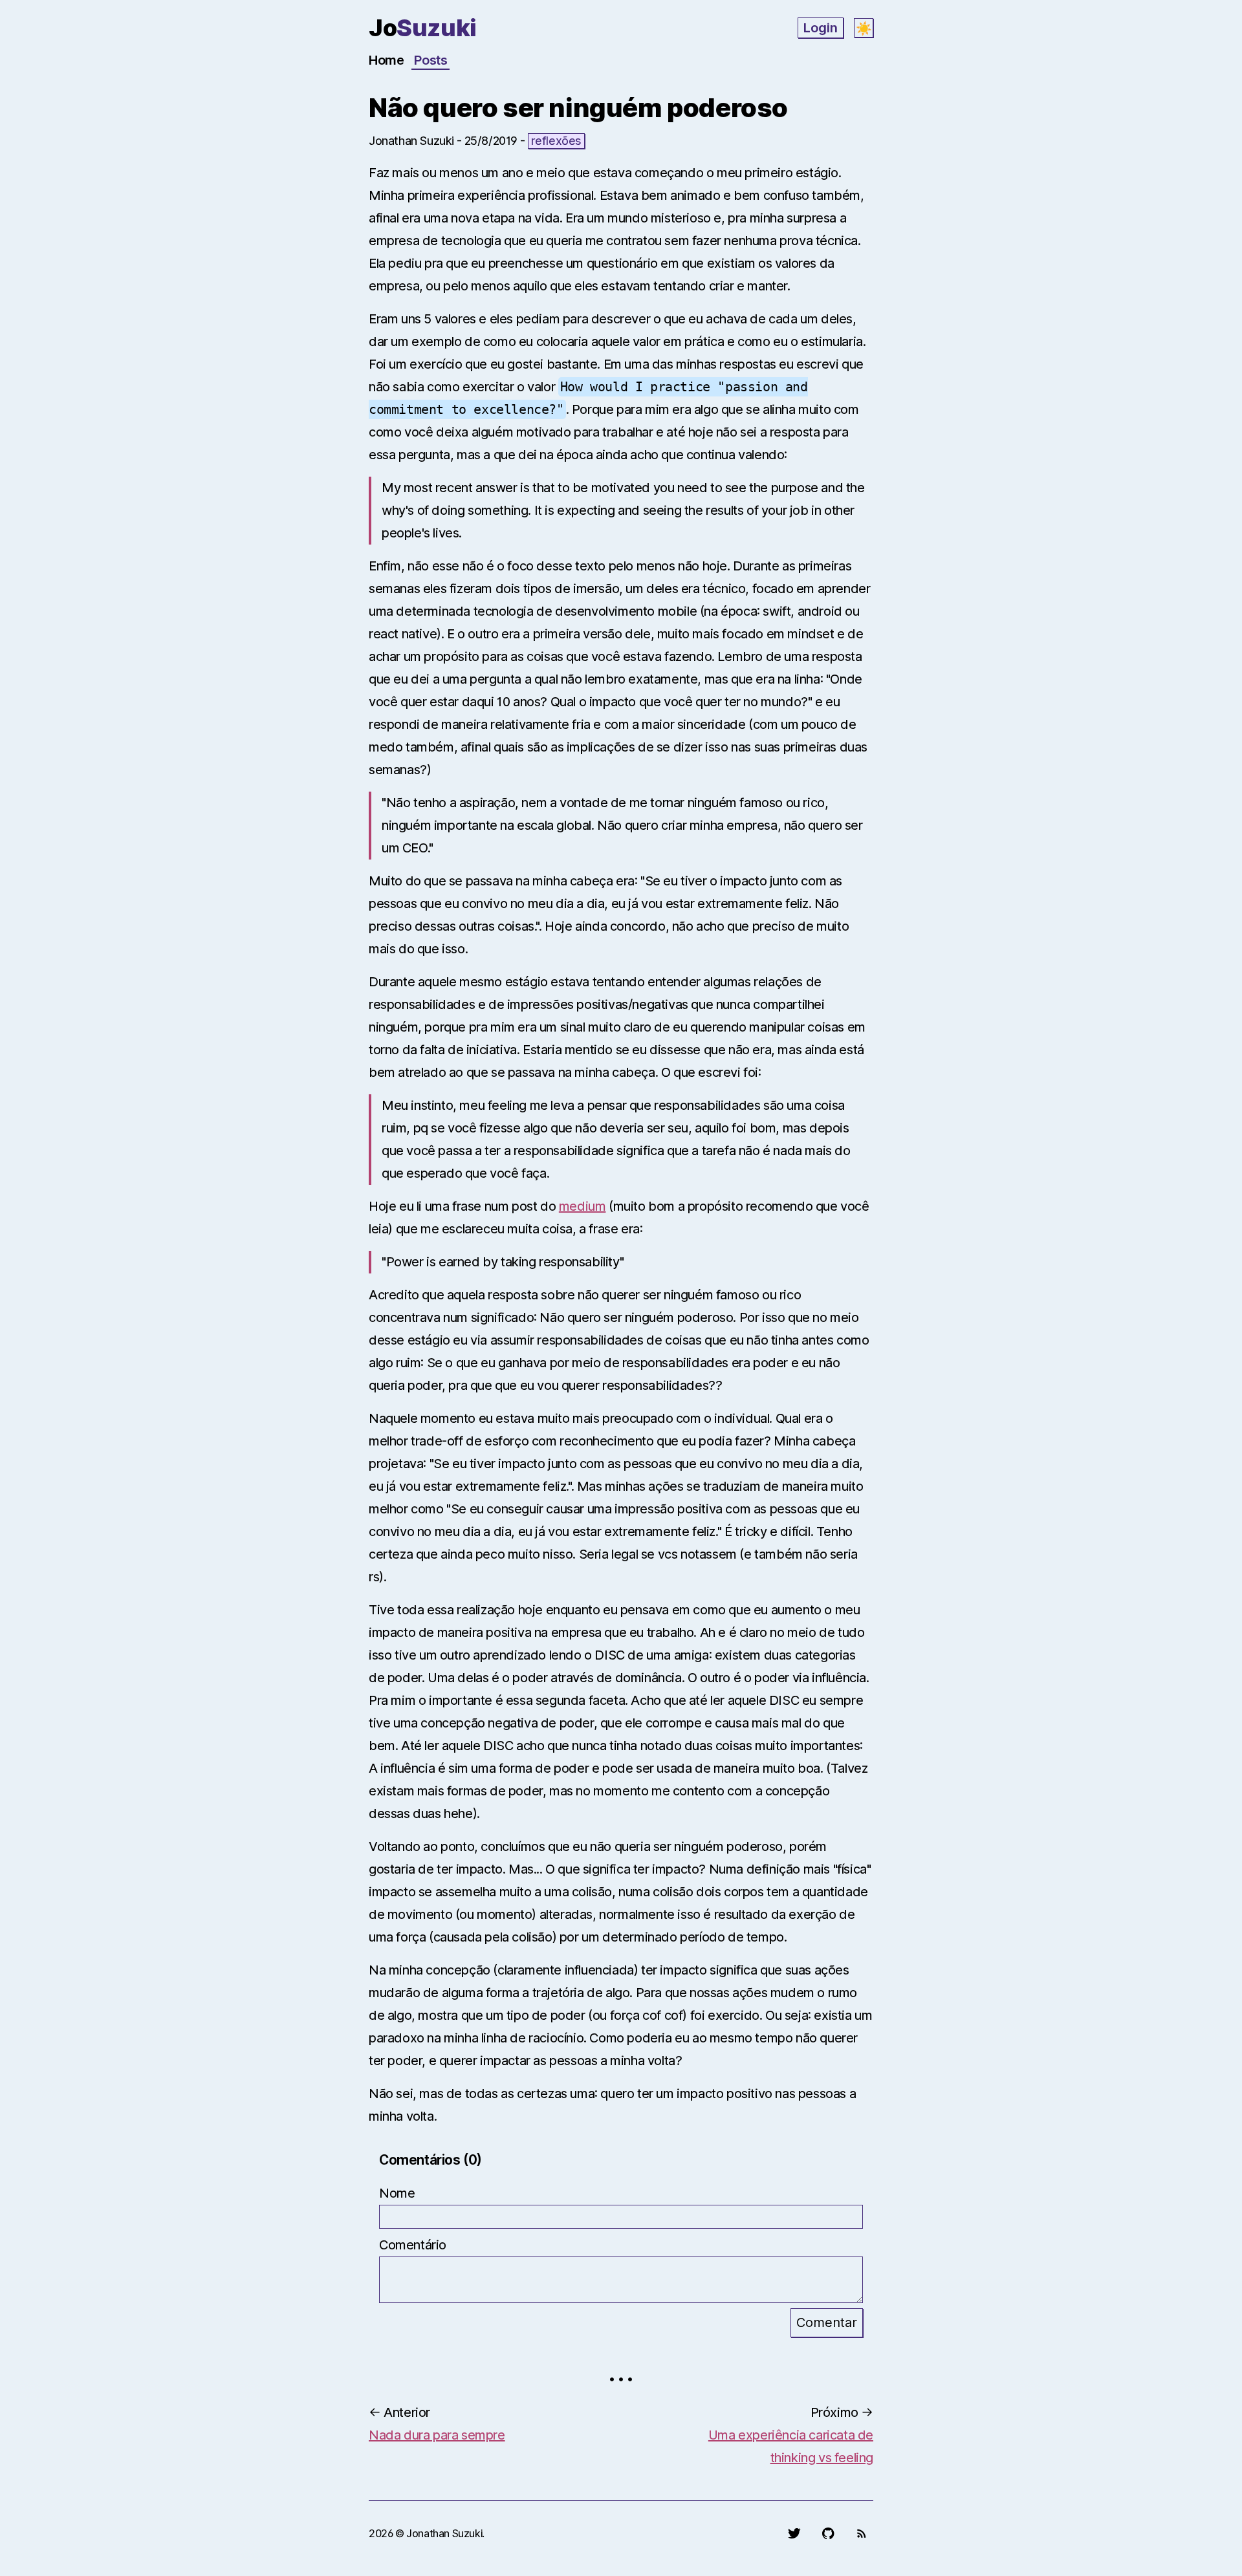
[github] (828, 2533)
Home (386, 60)
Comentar (827, 2322)
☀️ (864, 28)
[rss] (862, 2533)
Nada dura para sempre (437, 2435)
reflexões (556, 141)
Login (821, 28)
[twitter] (794, 2533)
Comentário (413, 2245)
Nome (397, 2193)
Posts (430, 60)
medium (583, 1206)
